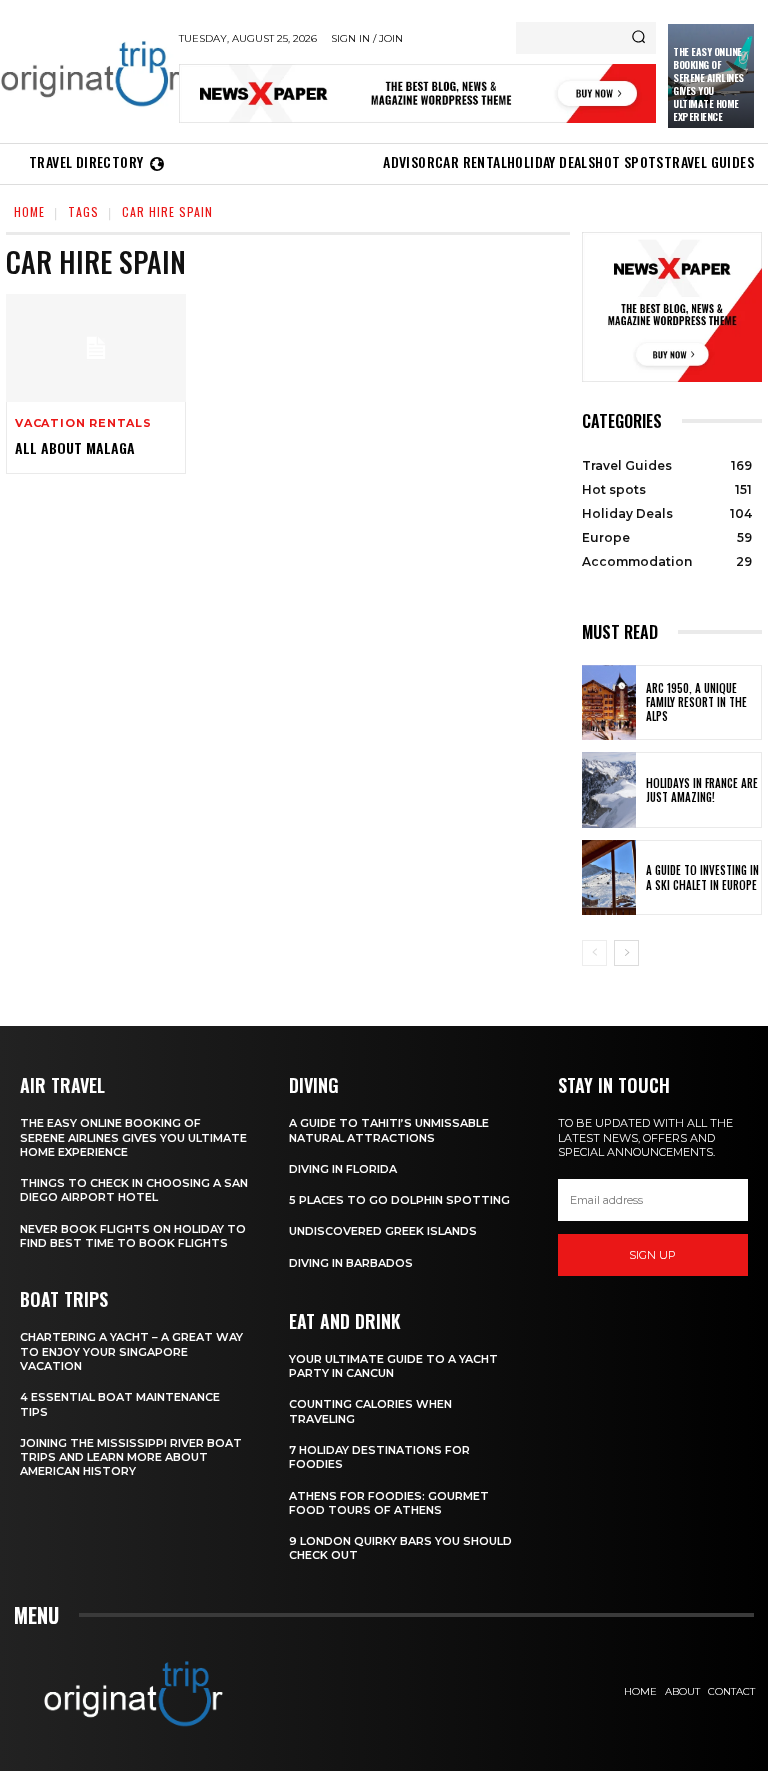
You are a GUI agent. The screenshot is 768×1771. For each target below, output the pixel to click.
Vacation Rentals (83, 423)
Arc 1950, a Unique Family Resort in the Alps (696, 702)
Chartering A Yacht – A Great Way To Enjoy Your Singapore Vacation (131, 1351)
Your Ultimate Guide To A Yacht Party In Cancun (393, 1366)
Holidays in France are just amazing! (702, 790)
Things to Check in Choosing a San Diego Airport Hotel (134, 1190)
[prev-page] (594, 953)
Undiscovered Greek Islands (383, 1231)
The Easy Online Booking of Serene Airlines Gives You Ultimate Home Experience (708, 84)
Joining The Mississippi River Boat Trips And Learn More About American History (131, 1457)
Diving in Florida (343, 1169)
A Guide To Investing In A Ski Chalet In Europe (702, 877)
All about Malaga (75, 447)
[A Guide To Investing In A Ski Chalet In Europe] (609, 878)
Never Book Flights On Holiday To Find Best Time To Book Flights (133, 1236)
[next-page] (626, 953)
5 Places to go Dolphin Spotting (399, 1200)
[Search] (638, 38)
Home (29, 211)
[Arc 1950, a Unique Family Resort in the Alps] (609, 703)
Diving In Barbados (351, 1263)
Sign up (652, 1255)
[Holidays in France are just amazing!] (609, 790)
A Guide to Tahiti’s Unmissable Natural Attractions (389, 1130)
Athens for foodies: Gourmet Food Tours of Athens (389, 1503)
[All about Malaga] (96, 348)
